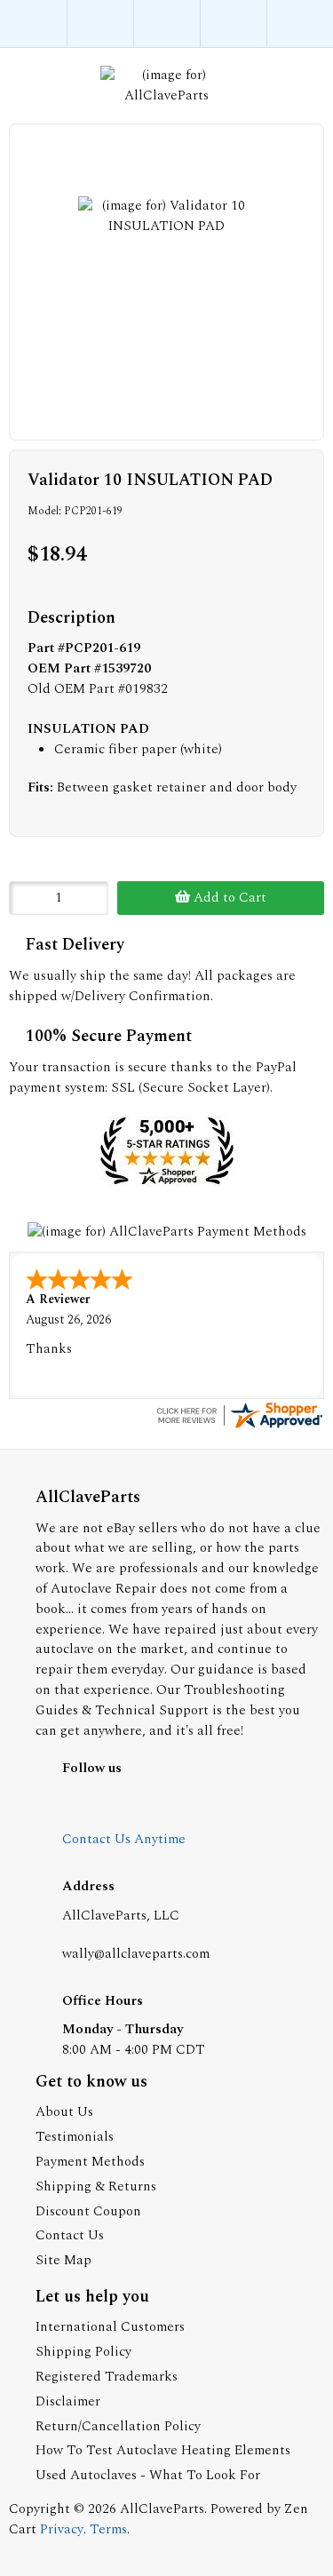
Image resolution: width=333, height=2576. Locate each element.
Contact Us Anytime (124, 1839)
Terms (108, 2529)
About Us (64, 2112)
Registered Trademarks (107, 2377)
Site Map (63, 2260)
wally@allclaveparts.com (136, 1954)
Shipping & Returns (96, 2186)
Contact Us (70, 2235)
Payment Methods (90, 2162)
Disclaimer (68, 2401)
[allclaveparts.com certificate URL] (239, 1427)
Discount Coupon (88, 2211)
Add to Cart (228, 898)
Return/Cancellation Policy (118, 2426)
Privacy (62, 2529)
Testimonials (75, 2137)
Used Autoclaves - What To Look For (148, 2475)
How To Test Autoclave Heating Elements (163, 2450)
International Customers (110, 2327)
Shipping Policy (83, 2352)
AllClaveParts (162, 2509)
